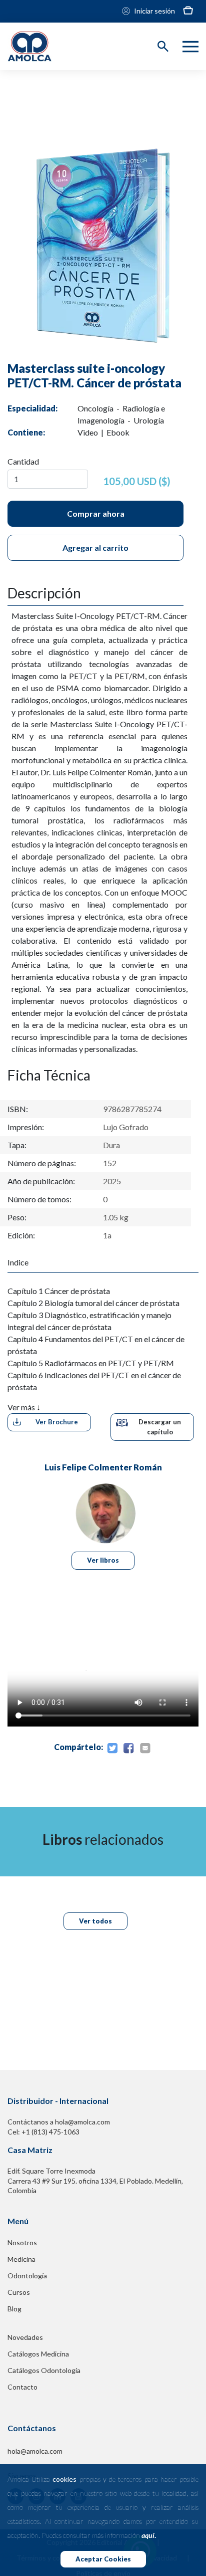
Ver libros (103, 1560)
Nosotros (22, 2242)
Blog (14, 2309)
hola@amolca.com (35, 2451)
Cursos (19, 2292)
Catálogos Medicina (38, 2354)
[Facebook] (128, 1749)
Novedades (25, 2337)
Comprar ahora (96, 513)
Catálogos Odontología (44, 2370)
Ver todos (95, 1921)
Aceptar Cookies (103, 2559)
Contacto (22, 2387)
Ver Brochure (57, 1422)
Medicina (21, 2259)
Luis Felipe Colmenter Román (103, 1467)
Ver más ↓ (24, 1407)
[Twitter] (112, 1749)
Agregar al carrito (95, 548)
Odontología (27, 2276)
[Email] (145, 1749)
